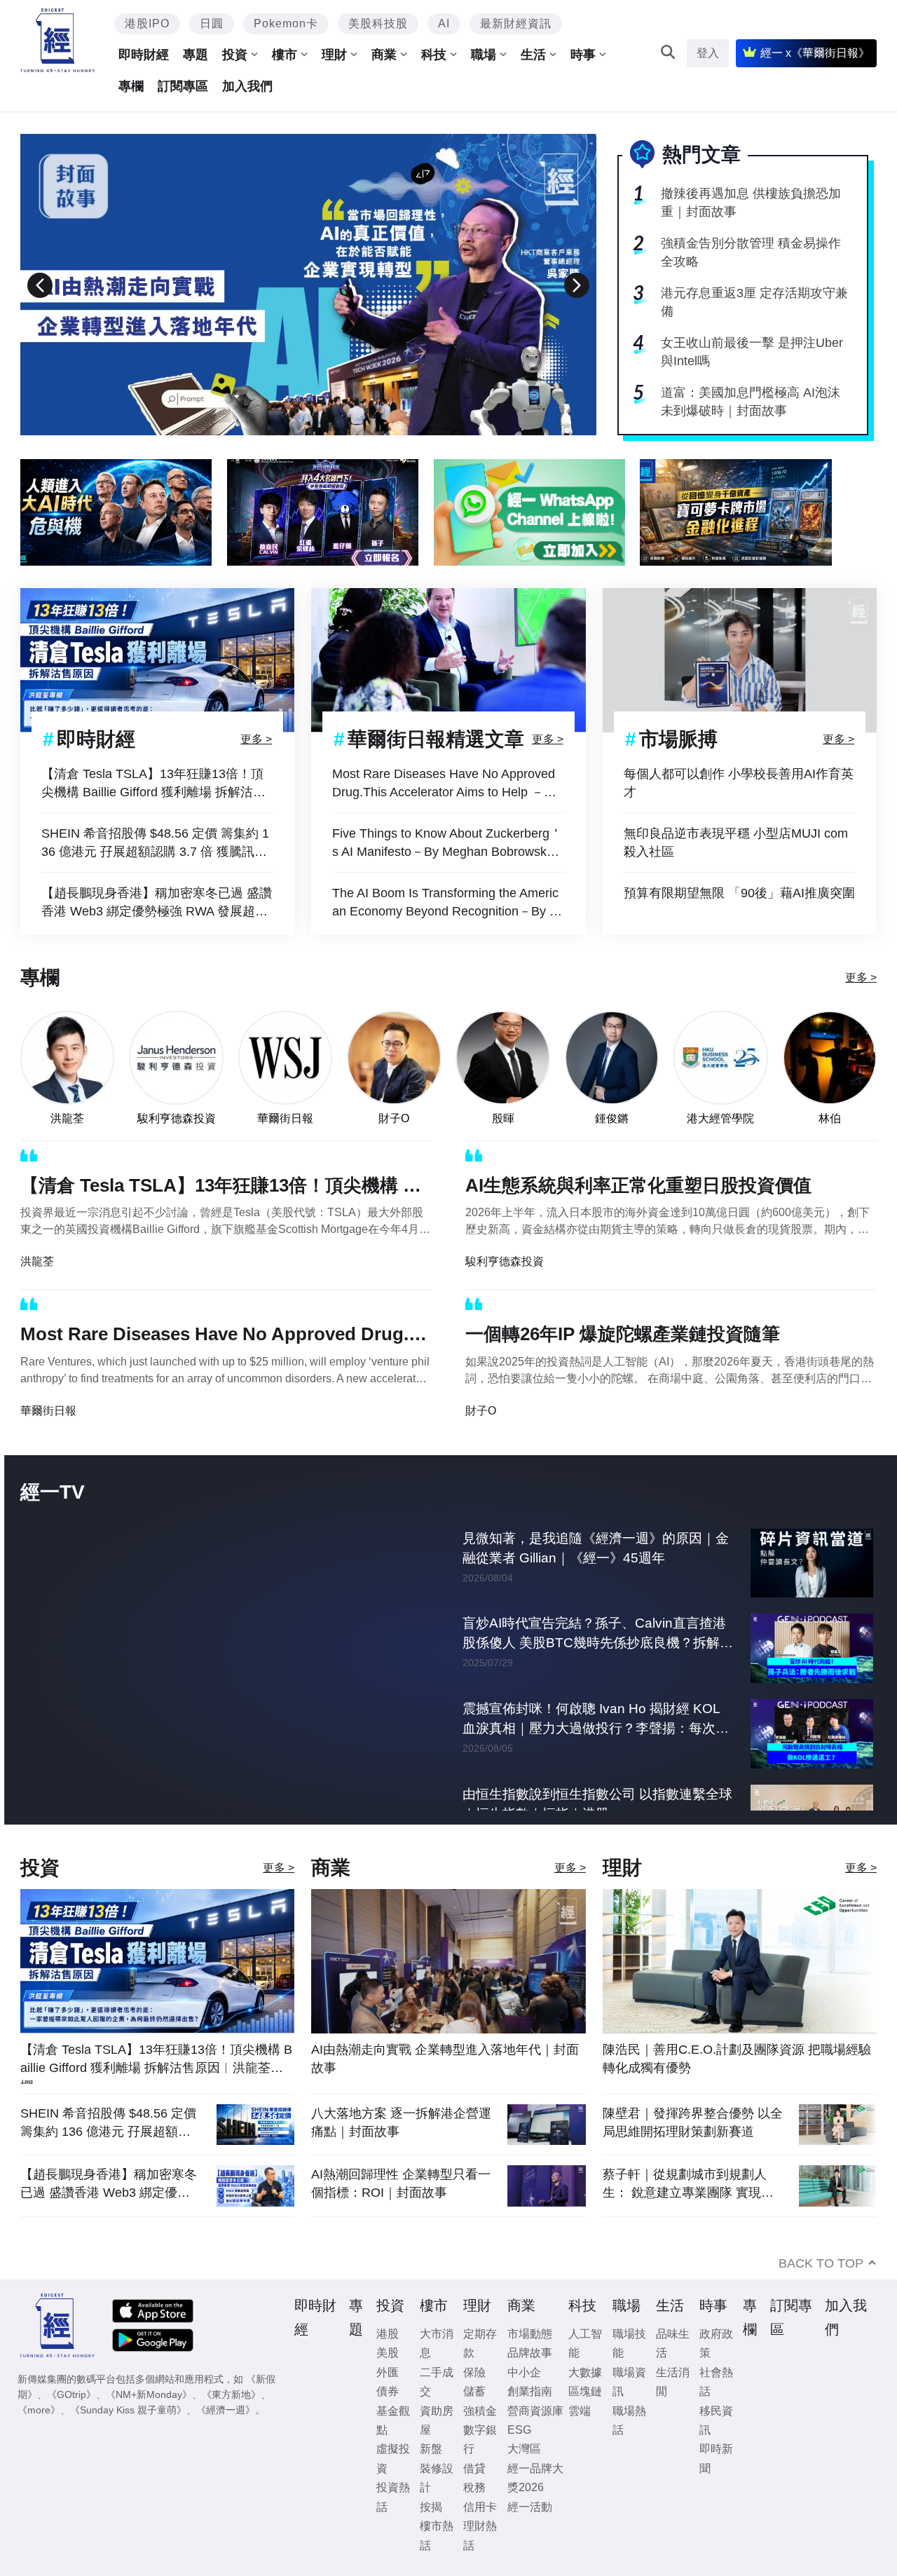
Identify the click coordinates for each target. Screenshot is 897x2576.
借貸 (474, 2468)
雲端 (580, 2411)
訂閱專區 (183, 86)
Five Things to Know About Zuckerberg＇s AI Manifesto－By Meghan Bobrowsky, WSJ (447, 844)
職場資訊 (629, 2382)
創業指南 (530, 2391)
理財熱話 (480, 2535)
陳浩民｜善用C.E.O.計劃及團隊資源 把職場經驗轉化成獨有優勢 (737, 2059)
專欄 (131, 86)
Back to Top (821, 2263)
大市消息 (437, 2343)
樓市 (285, 55)
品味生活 (673, 2343)
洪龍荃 (67, 1118)
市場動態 (530, 2334)
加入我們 (247, 86)
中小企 (524, 2372)
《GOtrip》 (71, 2394)
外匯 (388, 2372)
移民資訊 (716, 2420)
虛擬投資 (393, 2458)
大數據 (585, 2372)
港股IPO (147, 23)
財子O (394, 1118)
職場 (484, 55)
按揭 (431, 2507)
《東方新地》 (231, 2394)
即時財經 (144, 55)
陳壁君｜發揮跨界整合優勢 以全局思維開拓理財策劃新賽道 (693, 2122)
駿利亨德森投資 (177, 1118)
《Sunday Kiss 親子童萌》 (128, 2410)
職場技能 (629, 2343)
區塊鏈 (585, 2391)
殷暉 (503, 1118)
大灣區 (524, 2449)
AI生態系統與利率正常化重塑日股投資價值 (638, 1185)
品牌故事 (530, 2353)
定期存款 (480, 2343)
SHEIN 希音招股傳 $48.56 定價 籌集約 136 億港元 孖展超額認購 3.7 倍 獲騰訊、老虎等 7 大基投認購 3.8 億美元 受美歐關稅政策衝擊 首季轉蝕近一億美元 (157, 844)
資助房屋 (437, 2420)
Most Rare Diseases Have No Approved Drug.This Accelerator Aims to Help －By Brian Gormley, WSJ (445, 784)
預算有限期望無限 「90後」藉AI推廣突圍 (739, 893)
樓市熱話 (437, 2535)
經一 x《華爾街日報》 (815, 53)
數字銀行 (480, 2439)
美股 (388, 2353)
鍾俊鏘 (612, 1118)
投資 (235, 55)
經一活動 (530, 2507)
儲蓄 (474, 2391)
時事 (583, 55)
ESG (519, 2430)
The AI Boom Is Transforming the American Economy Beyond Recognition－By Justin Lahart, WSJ (447, 903)
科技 (434, 55)
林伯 (830, 1118)
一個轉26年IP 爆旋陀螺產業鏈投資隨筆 (623, 1334)
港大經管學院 (720, 1118)
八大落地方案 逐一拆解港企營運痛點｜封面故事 (401, 2122)
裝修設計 (437, 2478)
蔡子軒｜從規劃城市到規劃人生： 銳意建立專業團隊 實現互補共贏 (688, 2184)
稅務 (474, 2487)
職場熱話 (629, 2420)
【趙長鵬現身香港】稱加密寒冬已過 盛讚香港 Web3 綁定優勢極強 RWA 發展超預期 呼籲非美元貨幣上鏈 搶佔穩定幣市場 (157, 903)
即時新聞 (716, 2458)
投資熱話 (393, 2497)
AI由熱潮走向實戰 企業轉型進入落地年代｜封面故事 (445, 2059)
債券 (388, 2391)
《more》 (39, 2410)
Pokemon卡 (286, 23)
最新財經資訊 (516, 23)
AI (444, 23)
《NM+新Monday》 (149, 2394)
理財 (334, 55)
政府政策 (716, 2343)
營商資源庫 (535, 2411)
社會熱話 (716, 2382)
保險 (474, 2372)
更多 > (256, 739)
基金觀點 (393, 2420)
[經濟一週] (58, 40)
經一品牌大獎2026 (535, 2478)
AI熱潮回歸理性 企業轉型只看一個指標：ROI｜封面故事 (401, 2183)
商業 (384, 55)
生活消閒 (673, 2382)
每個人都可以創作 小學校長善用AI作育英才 (739, 783)
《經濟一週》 (226, 2410)
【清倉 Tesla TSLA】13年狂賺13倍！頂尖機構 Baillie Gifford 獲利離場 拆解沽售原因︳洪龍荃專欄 (153, 784)
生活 (533, 55)
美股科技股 (378, 23)
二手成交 (437, 2382)
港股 (388, 2334)
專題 (196, 55)
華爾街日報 (285, 1118)
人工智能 (585, 2343)
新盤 (431, 2449)
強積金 (480, 2411)
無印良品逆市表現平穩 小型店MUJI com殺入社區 (736, 843)
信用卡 (480, 2507)
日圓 (212, 23)
